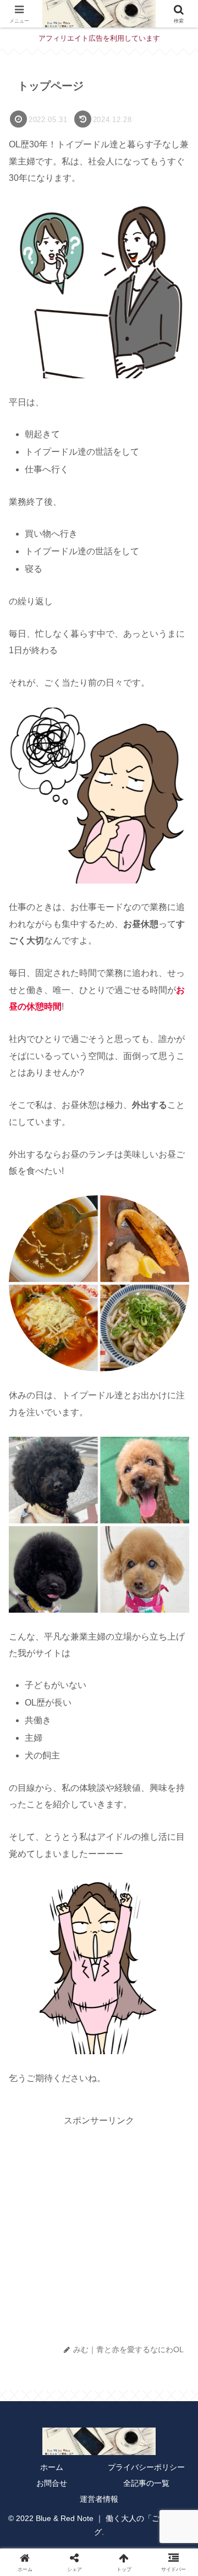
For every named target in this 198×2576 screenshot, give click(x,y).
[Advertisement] (99, 2228)
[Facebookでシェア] (144, 2258)
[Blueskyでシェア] (84, 2258)
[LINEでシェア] (64, 2291)
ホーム (52, 2467)
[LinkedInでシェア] (134, 2291)
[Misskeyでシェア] (114, 2258)
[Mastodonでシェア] (54, 2258)
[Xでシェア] (25, 2258)
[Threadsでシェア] (173, 2258)
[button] (174, 1785)
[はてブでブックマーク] (30, 2291)
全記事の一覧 (146, 2483)
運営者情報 (99, 2499)
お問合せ (52, 2483)
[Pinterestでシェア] (99, 2291)
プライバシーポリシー (146, 2467)
